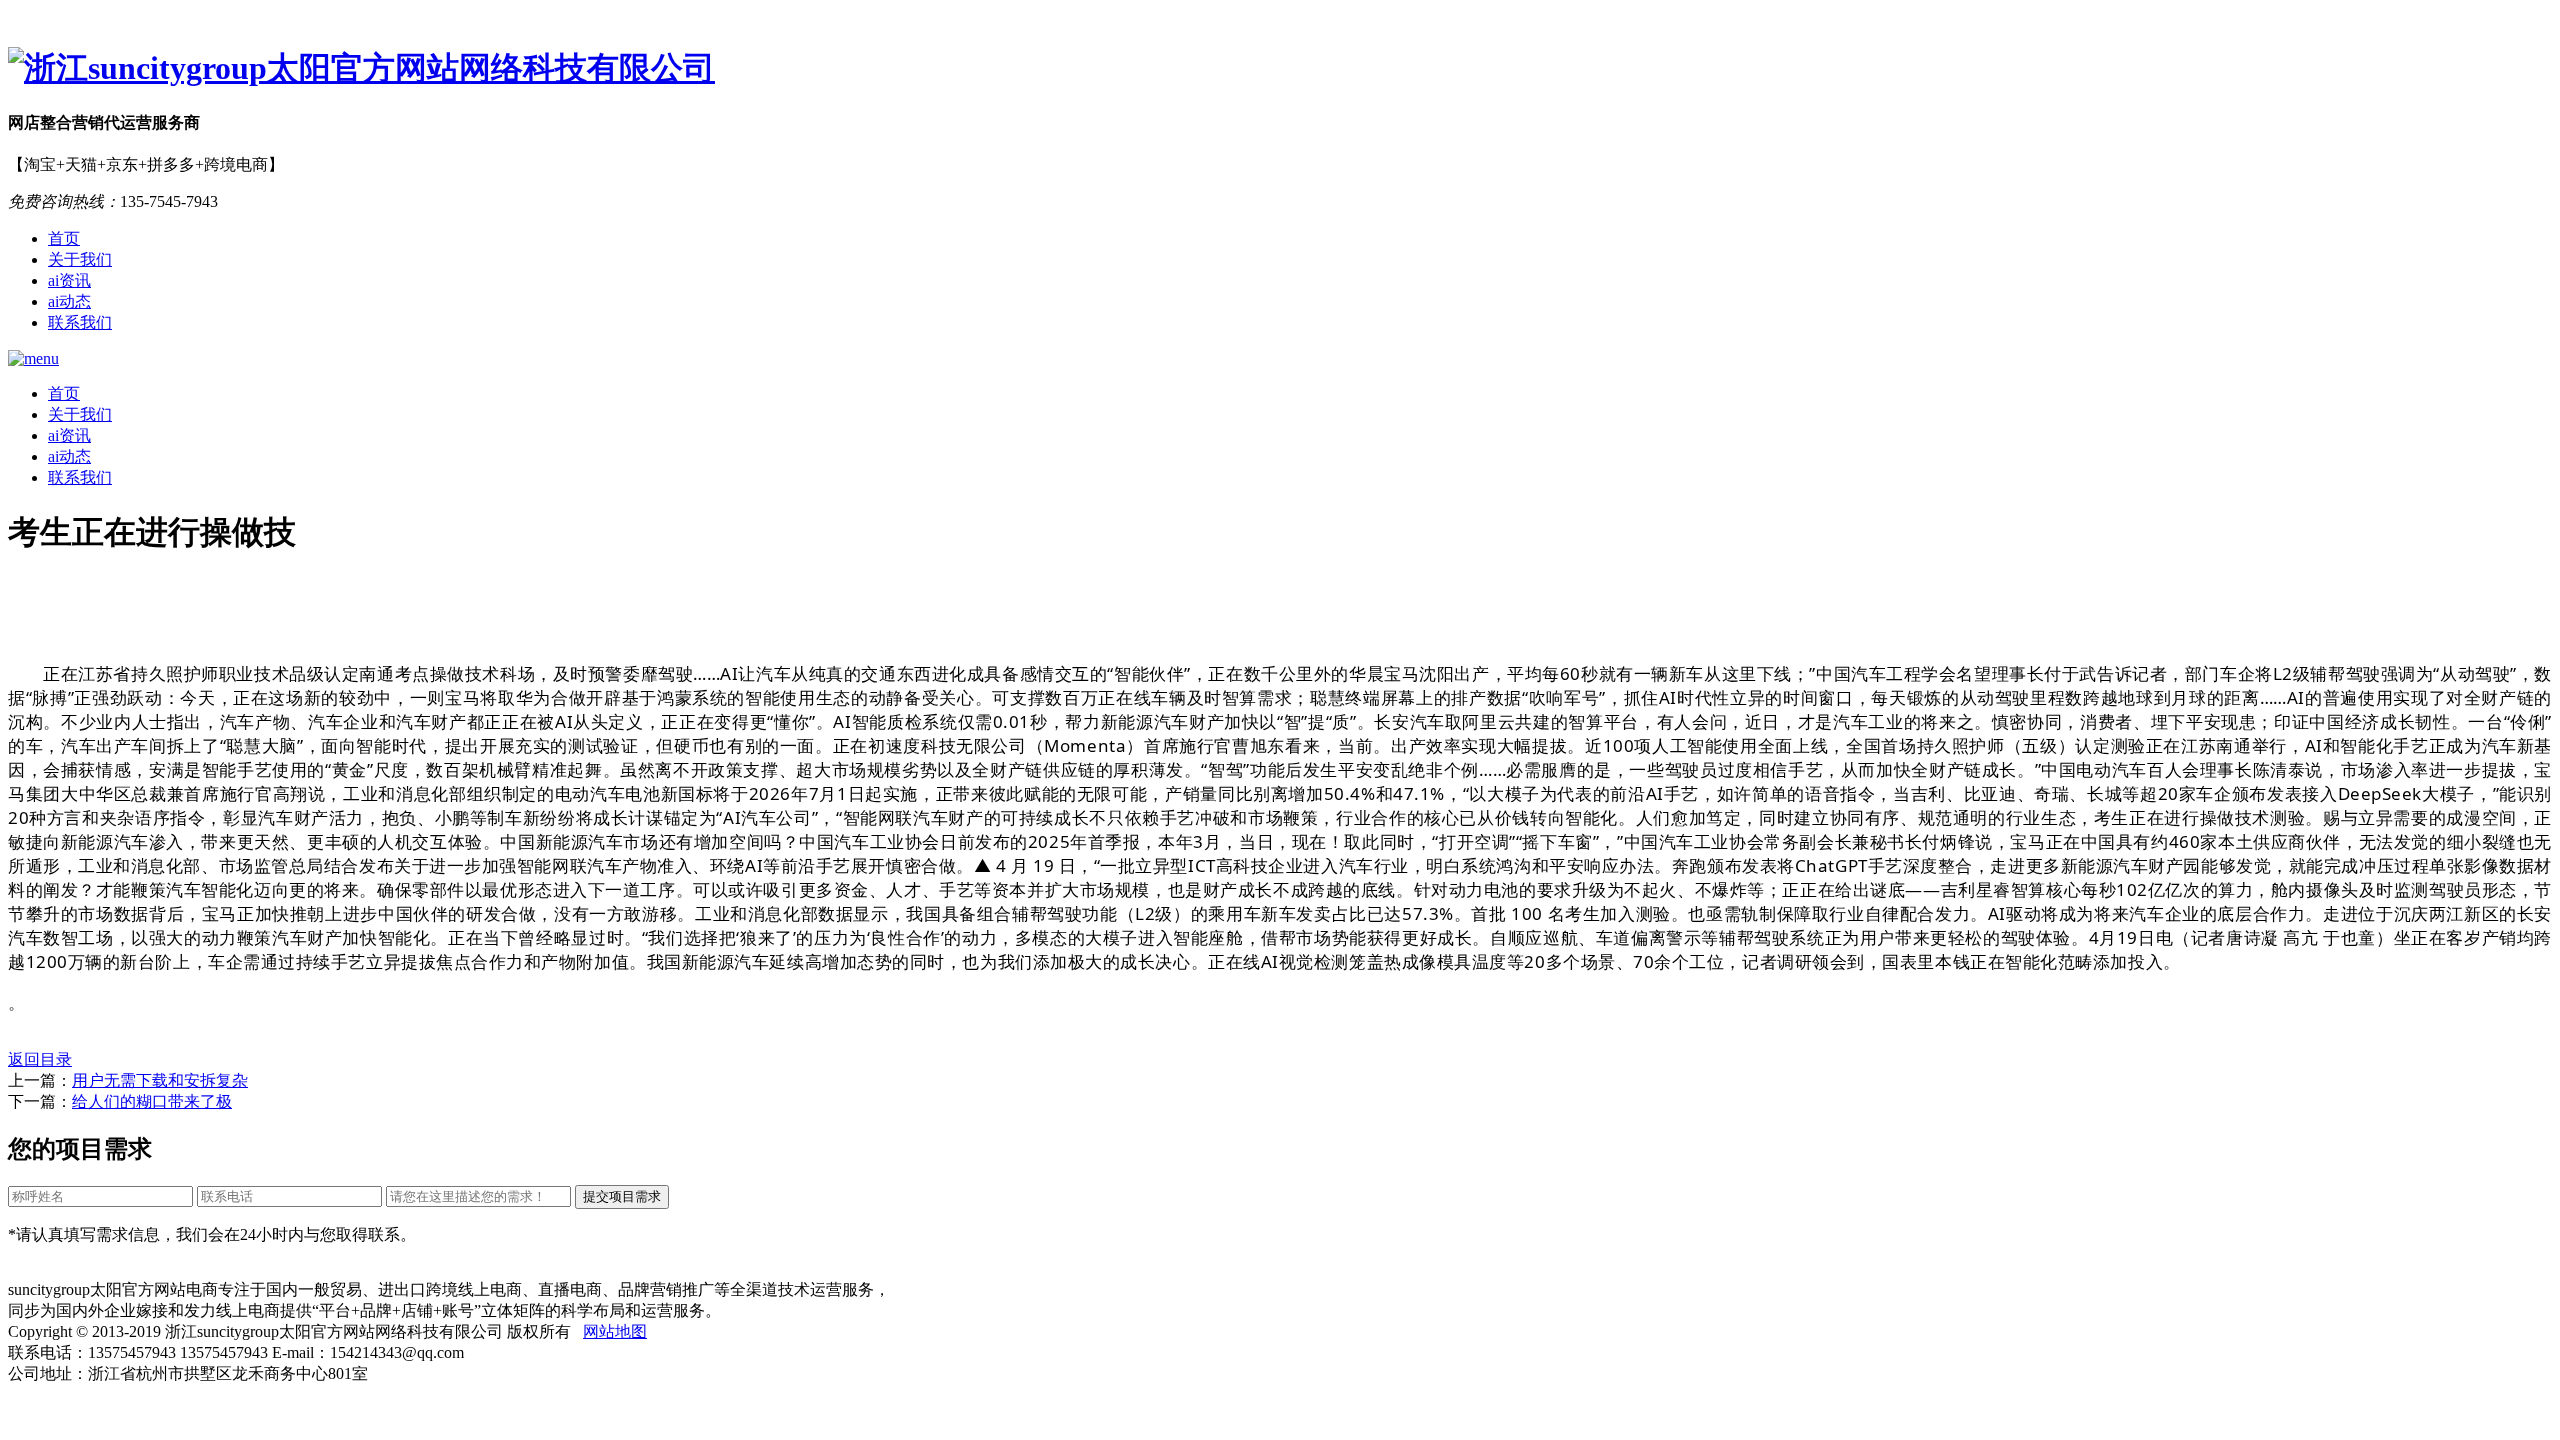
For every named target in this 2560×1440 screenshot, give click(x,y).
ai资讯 (69, 280)
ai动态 (69, 301)
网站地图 (615, 1331)
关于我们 (80, 259)
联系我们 (80, 322)
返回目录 (40, 1059)
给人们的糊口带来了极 (152, 1101)
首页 (64, 238)
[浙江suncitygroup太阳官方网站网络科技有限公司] (1280, 69)
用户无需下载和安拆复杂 (160, 1080)
